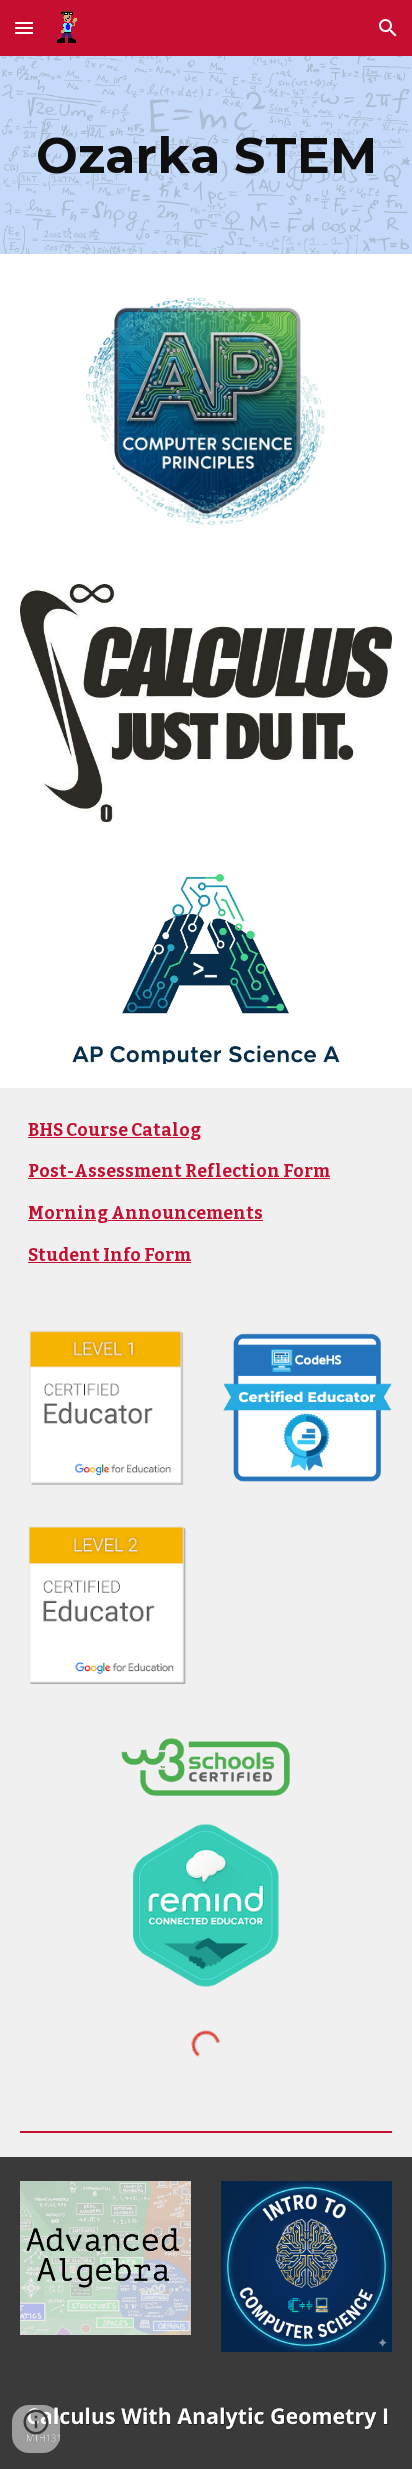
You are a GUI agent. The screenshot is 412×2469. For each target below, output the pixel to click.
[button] (24, 27)
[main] (206, 155)
